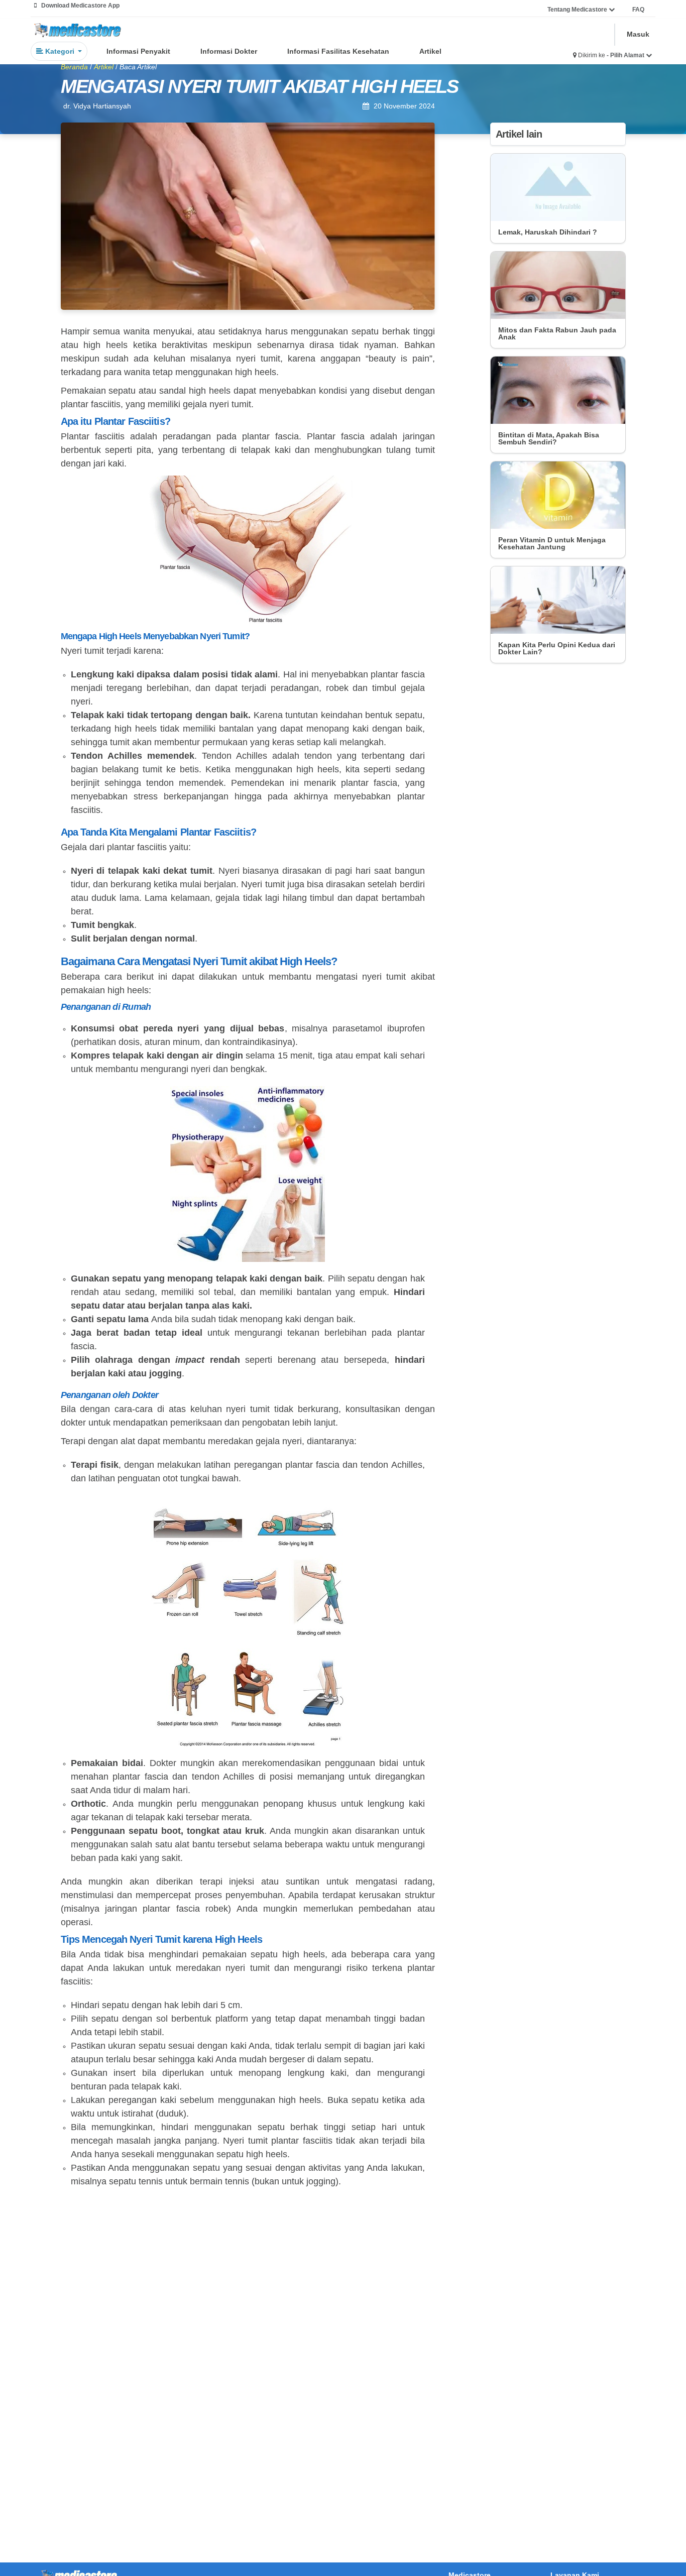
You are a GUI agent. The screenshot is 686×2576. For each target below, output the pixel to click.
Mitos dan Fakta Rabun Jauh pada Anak (557, 333)
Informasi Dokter (229, 51)
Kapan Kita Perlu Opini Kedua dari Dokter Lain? (557, 648)
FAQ (638, 10)
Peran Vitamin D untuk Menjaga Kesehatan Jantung (552, 543)
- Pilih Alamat (626, 55)
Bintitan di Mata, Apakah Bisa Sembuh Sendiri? (549, 438)
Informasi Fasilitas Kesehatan (338, 51)
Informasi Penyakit (138, 51)
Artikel (430, 51)
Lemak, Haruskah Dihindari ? (548, 232)
